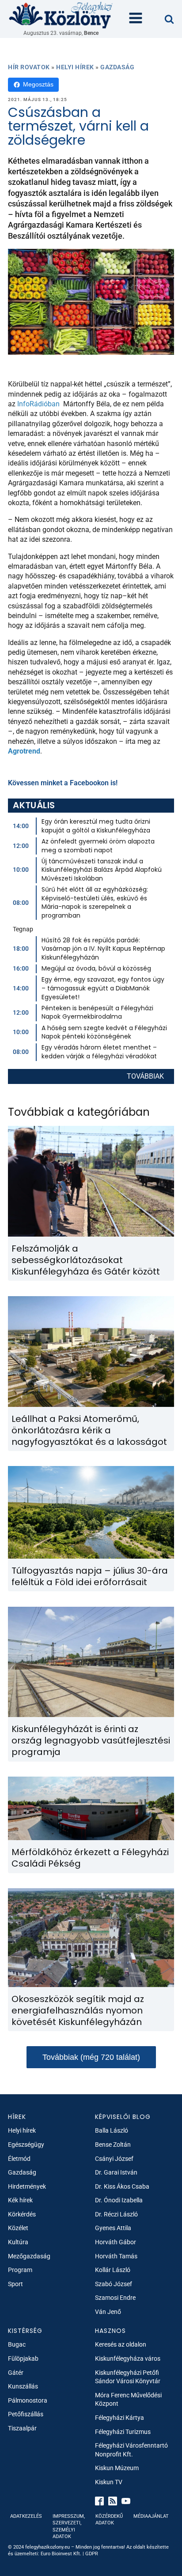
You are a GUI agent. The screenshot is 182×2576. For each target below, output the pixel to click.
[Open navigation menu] (136, 19)
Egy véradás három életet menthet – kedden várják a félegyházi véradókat (99, 1052)
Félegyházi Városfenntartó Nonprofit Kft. (131, 2450)
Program (20, 2270)
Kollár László (113, 2270)
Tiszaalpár (22, 2428)
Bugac (17, 2344)
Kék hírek (20, 2200)
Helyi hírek (75, 67)
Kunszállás (23, 2386)
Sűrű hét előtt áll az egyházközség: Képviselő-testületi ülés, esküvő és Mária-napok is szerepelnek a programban (95, 902)
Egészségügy (26, 2145)
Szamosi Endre (115, 2298)
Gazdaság (117, 67)
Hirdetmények (27, 2186)
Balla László (112, 2130)
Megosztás (38, 84)
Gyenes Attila (113, 2228)
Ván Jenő (108, 2312)
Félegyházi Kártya (119, 2418)
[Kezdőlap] (61, 15)
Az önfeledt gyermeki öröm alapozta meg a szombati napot (98, 846)
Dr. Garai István (116, 2172)
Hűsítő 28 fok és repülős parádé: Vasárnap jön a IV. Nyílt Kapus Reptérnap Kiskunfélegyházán (103, 949)
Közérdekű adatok (109, 2520)
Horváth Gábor (116, 2242)
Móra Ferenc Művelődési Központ (128, 2400)
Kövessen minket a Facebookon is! (63, 783)
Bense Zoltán (113, 2145)
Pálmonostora (28, 2400)
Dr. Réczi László (116, 2214)
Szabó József (114, 2284)
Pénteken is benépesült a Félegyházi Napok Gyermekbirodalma (97, 1012)
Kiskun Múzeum (117, 2468)
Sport (15, 2284)
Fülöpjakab (23, 2359)
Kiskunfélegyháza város (128, 2359)
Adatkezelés (26, 2516)
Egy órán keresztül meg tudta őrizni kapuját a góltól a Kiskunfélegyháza (96, 826)
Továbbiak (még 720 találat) (91, 2057)
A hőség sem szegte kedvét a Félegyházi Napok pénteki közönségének (104, 1032)
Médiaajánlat (151, 2516)
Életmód (19, 2159)
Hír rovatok (29, 67)
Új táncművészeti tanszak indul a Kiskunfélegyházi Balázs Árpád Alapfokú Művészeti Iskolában (102, 870)
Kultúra (18, 2242)
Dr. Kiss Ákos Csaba (122, 2186)
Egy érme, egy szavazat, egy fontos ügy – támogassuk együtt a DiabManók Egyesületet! (103, 988)
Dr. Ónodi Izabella (119, 2200)
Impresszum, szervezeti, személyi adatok (69, 2526)
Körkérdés (22, 2214)
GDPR (92, 2554)
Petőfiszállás (26, 2414)
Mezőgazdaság (29, 2256)
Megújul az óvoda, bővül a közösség (96, 968)
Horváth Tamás (116, 2256)
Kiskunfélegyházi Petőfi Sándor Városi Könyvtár (128, 2377)
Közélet (18, 2228)
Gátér (16, 2373)
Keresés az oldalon (121, 2344)
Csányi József (114, 2159)
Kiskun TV (109, 2482)
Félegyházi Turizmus (123, 2432)
